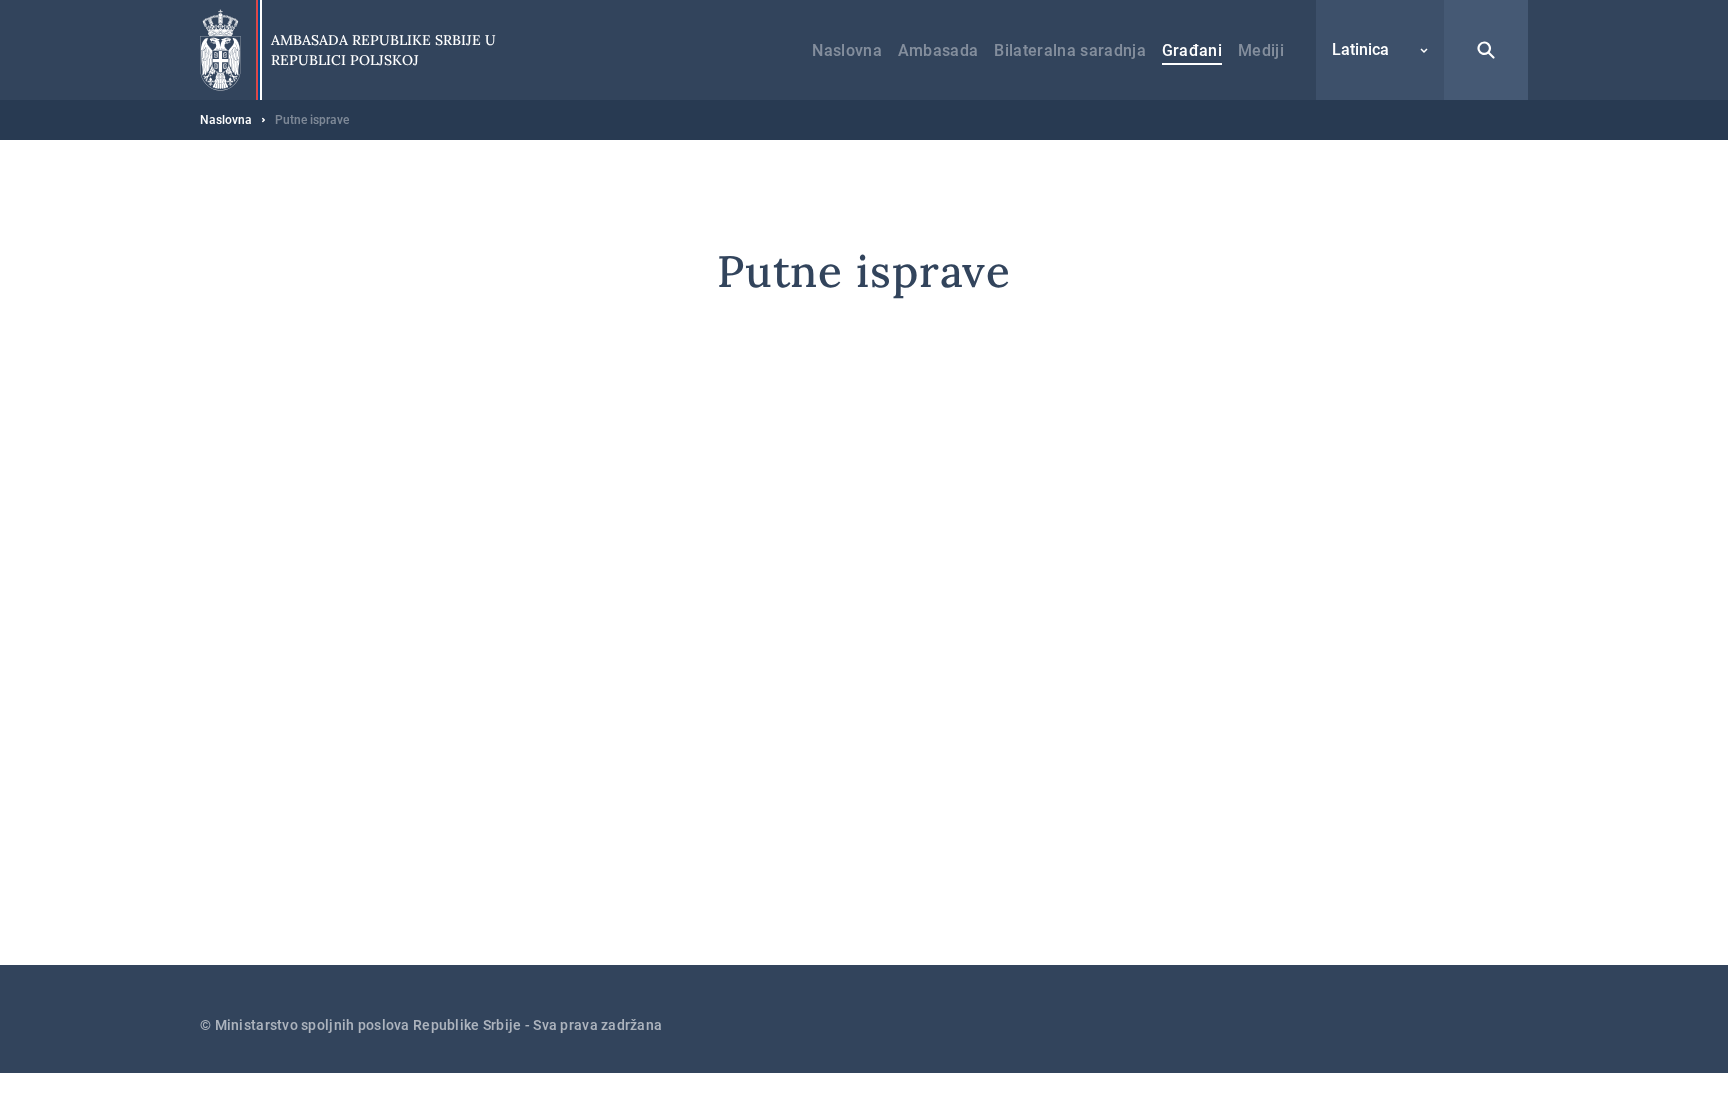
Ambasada (938, 50)
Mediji (1261, 50)
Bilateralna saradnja (1069, 50)
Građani (1192, 50)
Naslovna (847, 50)
